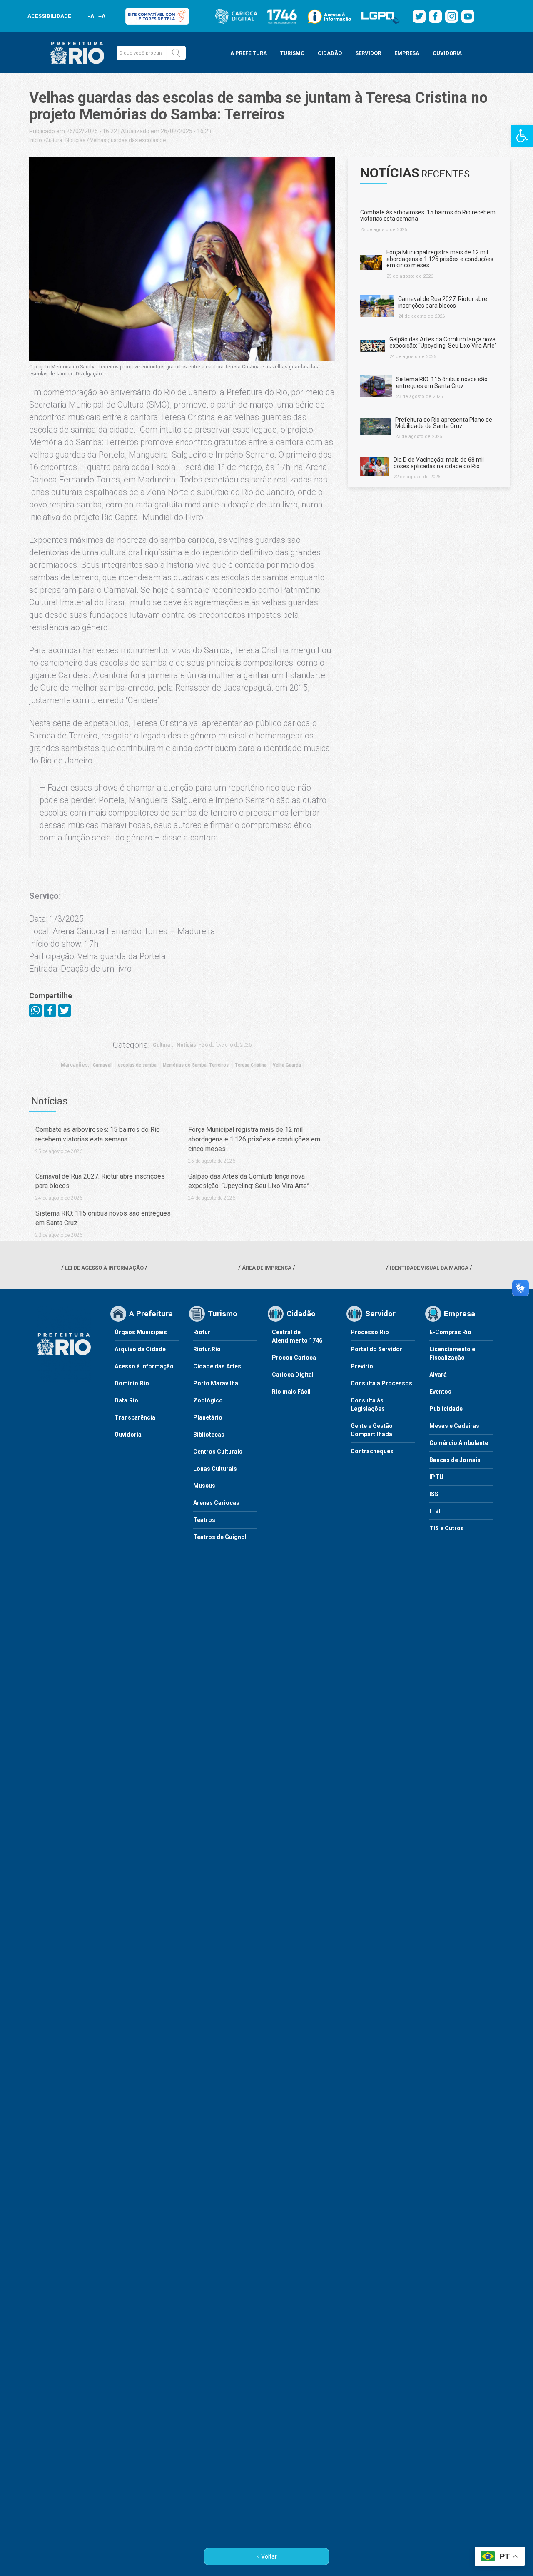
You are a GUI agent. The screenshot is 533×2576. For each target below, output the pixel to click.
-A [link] (91, 16)
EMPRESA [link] (407, 53)
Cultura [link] (54, 140)
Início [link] (36, 140)
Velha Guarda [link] (287, 1065)
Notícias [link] (75, 140)
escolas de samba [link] (137, 1065)
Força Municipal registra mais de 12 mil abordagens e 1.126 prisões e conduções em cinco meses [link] (254, 1139)
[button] (176, 53)
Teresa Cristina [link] (251, 1065)
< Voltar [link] (267, 2556)
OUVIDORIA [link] (447, 53)
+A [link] (101, 16)
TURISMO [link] (292, 53)
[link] (522, 136)
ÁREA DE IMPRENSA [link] (267, 1268)
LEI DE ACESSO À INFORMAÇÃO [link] (104, 1268)
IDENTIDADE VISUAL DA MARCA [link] (429, 1268)
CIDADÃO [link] (330, 53)
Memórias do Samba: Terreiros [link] (196, 1065)
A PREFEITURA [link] (249, 53)
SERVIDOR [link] (368, 53)
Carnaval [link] (102, 1065)
